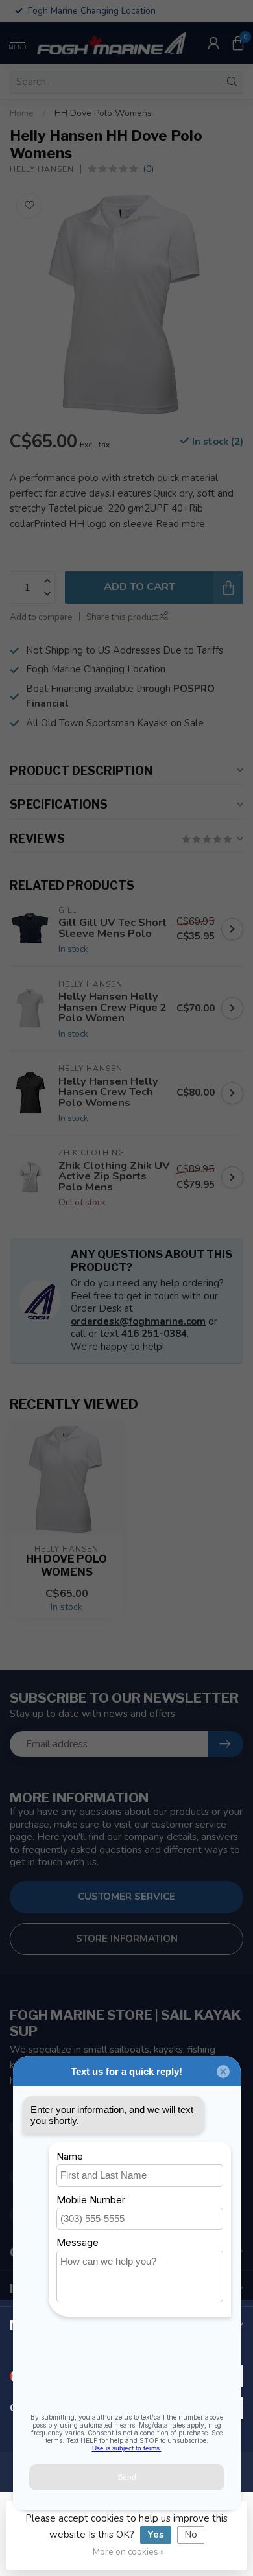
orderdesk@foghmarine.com (138, 1321)
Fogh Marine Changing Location (96, 669)
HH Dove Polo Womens (103, 113)
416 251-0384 (154, 1334)
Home (22, 113)
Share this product (123, 617)
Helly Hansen (42, 169)
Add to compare (41, 617)
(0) (148, 169)
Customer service (126, 1897)
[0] (238, 43)
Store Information (127, 1939)
